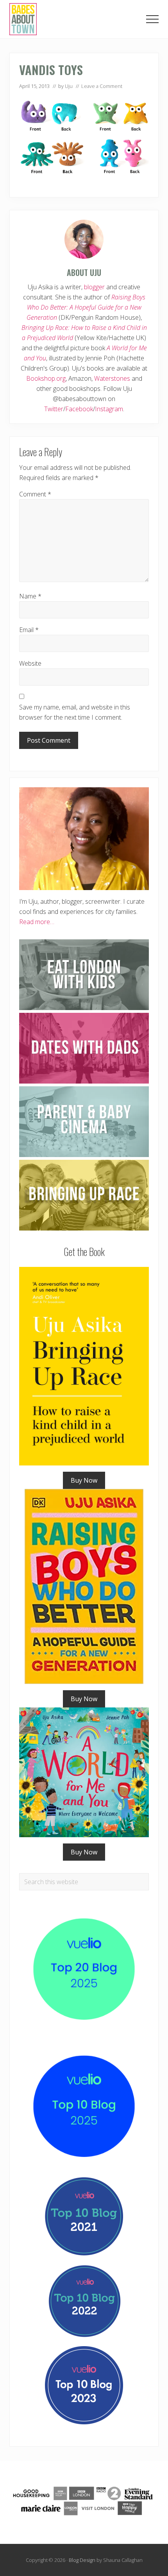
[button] (152, 19)
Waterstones (112, 378)
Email (29, 630)
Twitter (54, 409)
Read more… (37, 922)
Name (30, 596)
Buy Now (84, 1480)
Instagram (109, 409)
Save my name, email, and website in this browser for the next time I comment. (75, 712)
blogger (94, 287)
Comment (35, 494)
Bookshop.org (46, 378)
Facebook (79, 409)
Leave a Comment (102, 86)
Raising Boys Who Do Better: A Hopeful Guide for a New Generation (86, 307)
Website (30, 663)
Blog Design (82, 2560)
